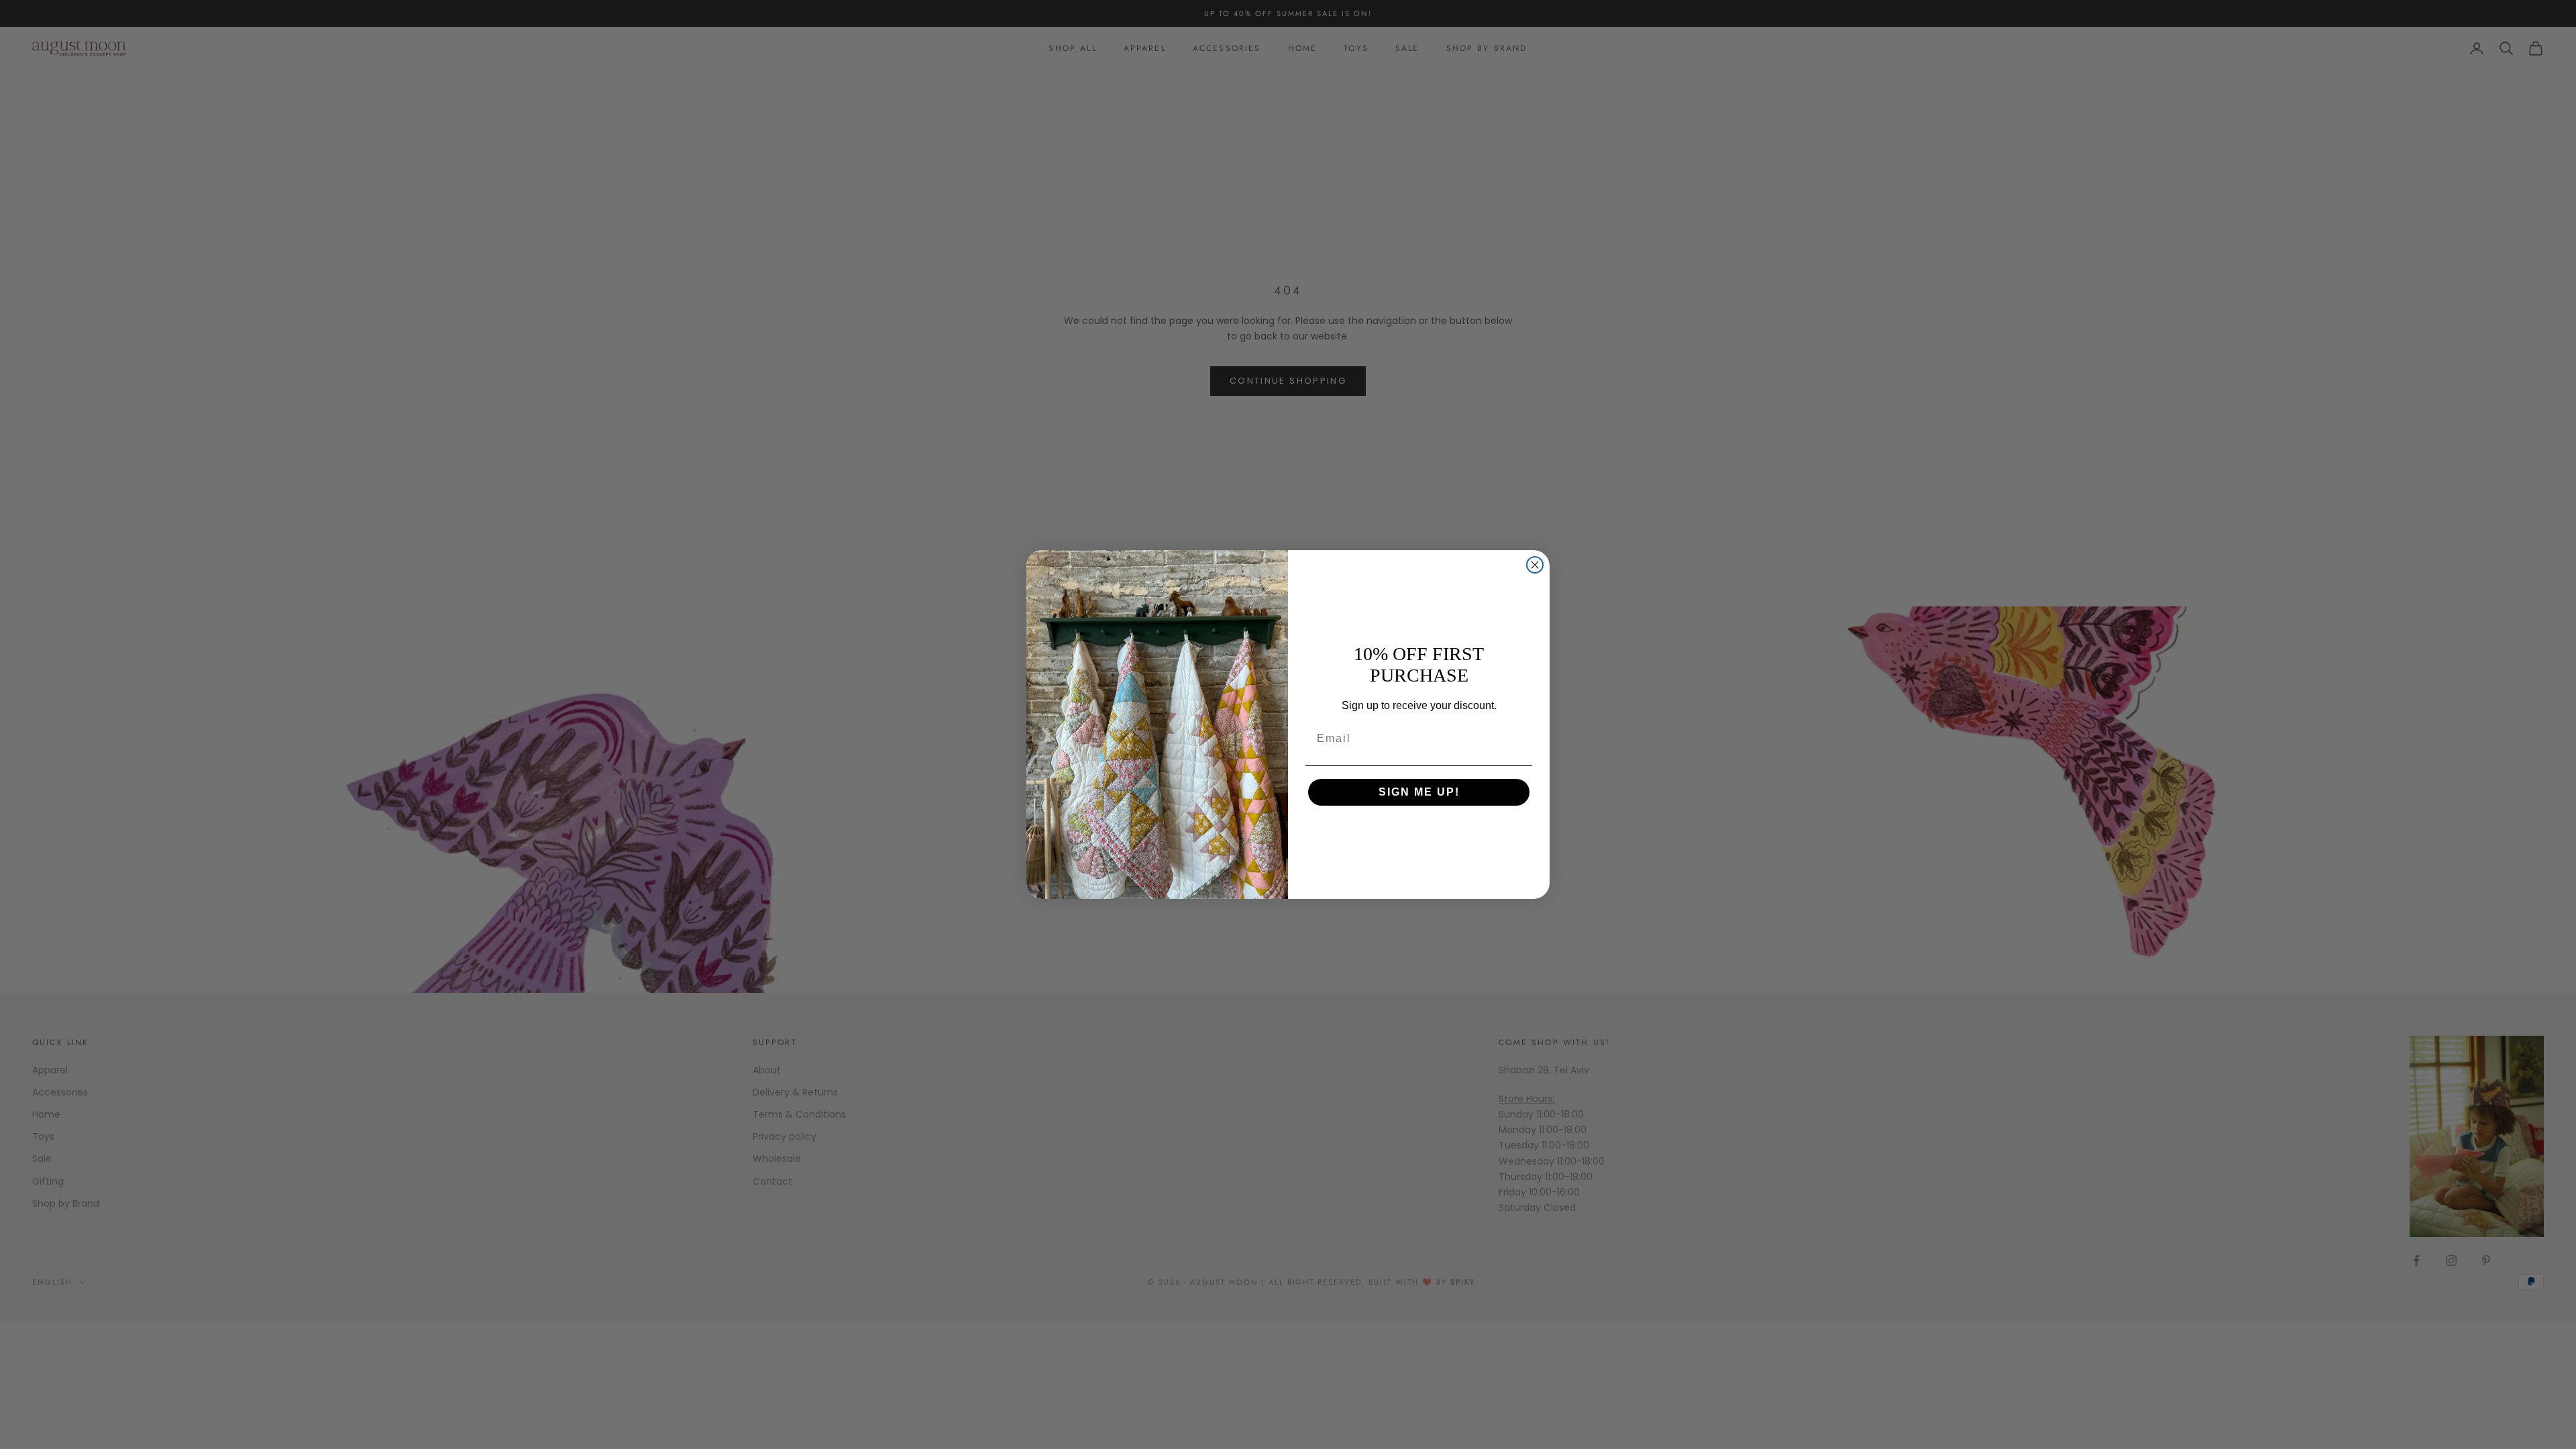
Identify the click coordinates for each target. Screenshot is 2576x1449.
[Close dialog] (1535, 565)
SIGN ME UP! (1419, 792)
